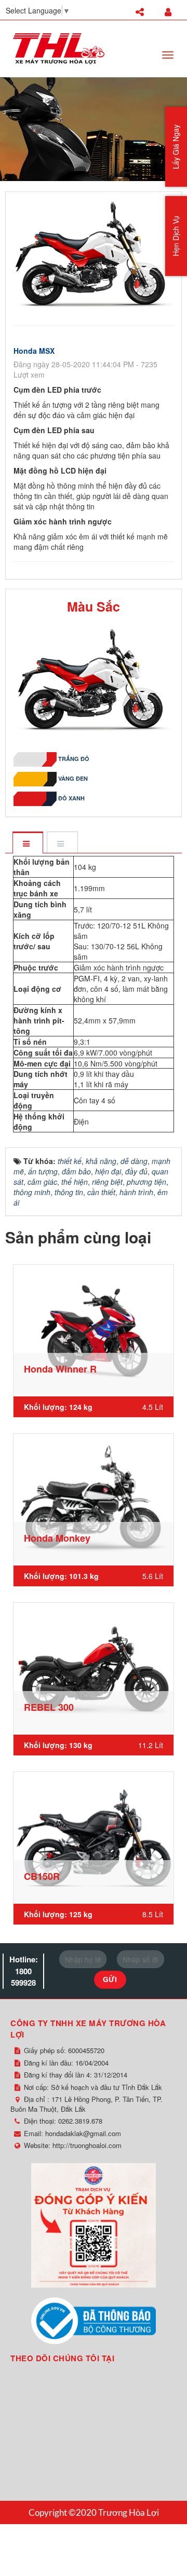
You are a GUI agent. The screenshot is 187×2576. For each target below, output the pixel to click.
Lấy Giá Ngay (176, 147)
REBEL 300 (49, 1707)
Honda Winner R (60, 1369)
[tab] (28, 843)
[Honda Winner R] (94, 1331)
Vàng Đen (73, 778)
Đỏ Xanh (71, 798)
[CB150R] (94, 1838)
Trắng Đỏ (74, 759)
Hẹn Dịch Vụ (176, 236)
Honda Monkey (57, 1538)
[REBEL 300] (94, 1669)
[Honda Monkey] (94, 1500)
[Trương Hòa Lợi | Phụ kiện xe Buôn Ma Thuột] (59, 48)
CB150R (42, 1876)
